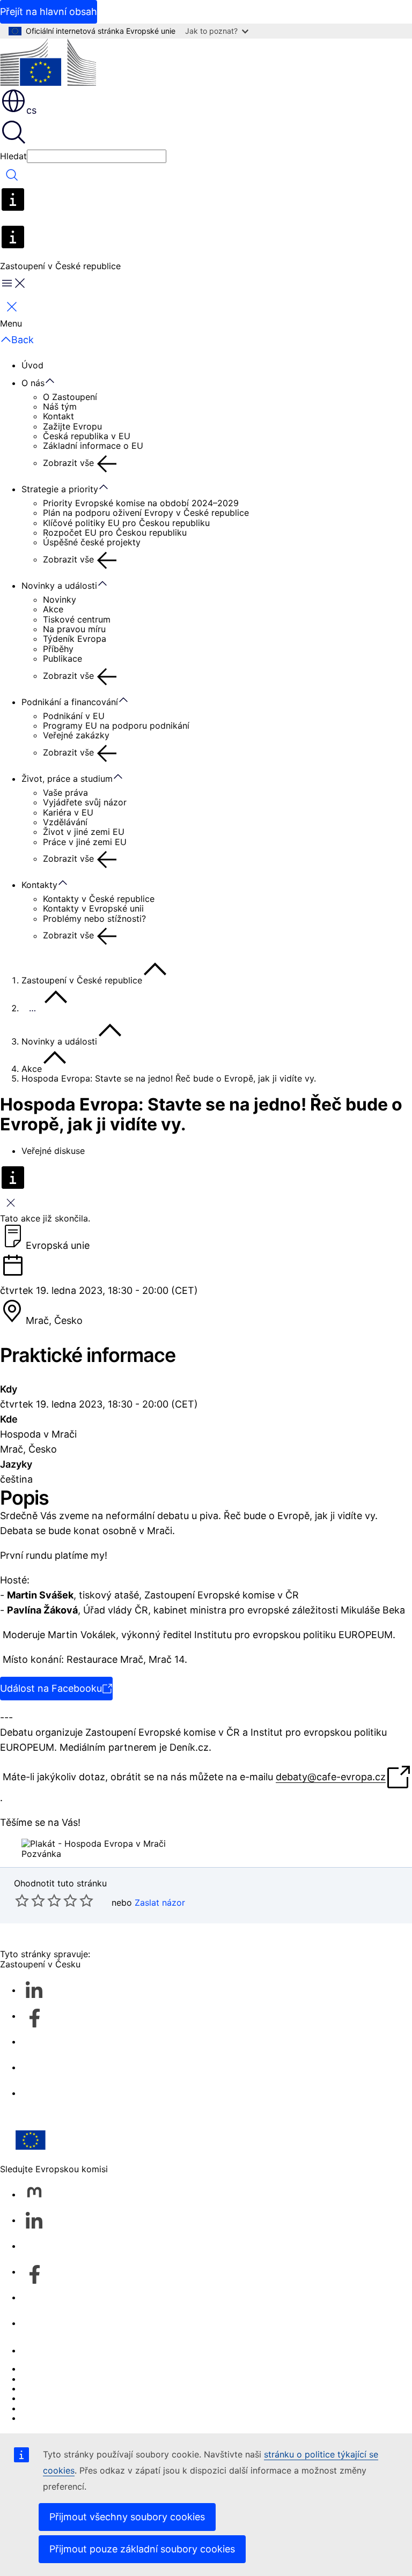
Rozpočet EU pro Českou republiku (115, 532)
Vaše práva (65, 793)
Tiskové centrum (77, 619)
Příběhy (58, 649)
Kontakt (58, 416)
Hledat (13, 156)
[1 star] (22, 1900)
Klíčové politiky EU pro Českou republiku (126, 523)
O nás (33, 383)
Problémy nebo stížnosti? (94, 919)
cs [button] (31, 110)
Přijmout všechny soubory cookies (127, 2517)
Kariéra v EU (68, 812)
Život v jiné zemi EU (84, 832)
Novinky (60, 599)
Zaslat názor (160, 1903)
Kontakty (39, 885)
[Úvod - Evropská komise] (48, 63)
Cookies (38, 2388)
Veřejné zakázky (76, 735)
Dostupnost (45, 2418)
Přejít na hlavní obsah (49, 12)
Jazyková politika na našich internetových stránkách (128, 2379)
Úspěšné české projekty (92, 542)
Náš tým (60, 406)
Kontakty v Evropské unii (93, 908)
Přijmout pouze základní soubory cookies (142, 2549)
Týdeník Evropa (75, 639)
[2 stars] (30, 1900)
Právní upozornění (58, 2408)
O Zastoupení (70, 397)
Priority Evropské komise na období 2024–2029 (141, 503)
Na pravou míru (74, 629)
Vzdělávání (65, 822)
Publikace (62, 658)
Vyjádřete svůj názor (85, 802)
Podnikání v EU (74, 716)
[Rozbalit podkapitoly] (55, 381)
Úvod (32, 365)
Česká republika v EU (87, 436)
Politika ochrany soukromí (74, 2398)
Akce (53, 609)
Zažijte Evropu (72, 426)
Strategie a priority (60, 489)
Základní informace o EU (93, 446)
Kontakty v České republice (99, 899)
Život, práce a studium (67, 779)
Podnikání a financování (70, 702)
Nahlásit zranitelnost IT (68, 2368)
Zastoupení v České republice (82, 980)
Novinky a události (59, 586)
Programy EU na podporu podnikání (116, 726)
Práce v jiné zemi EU (85, 842)
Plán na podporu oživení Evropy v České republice (146, 513)
